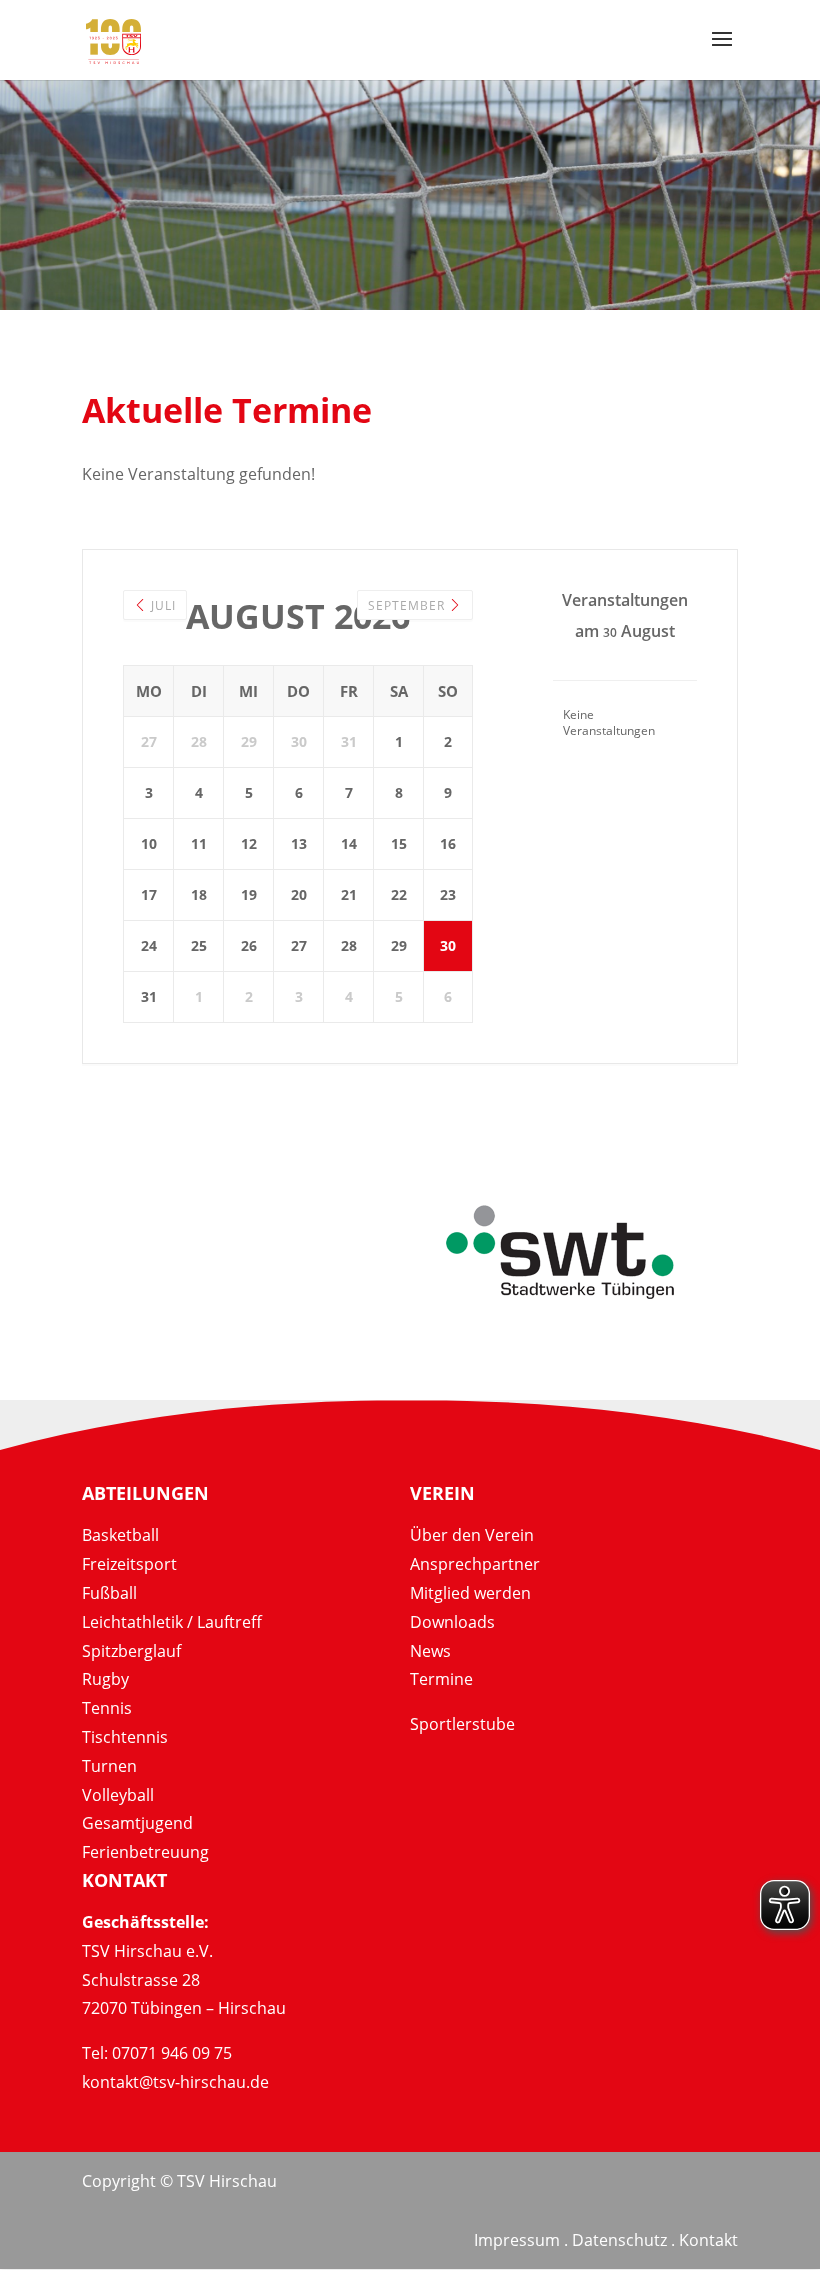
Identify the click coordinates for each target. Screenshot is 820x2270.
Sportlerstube (462, 1724)
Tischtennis (125, 1737)
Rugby (105, 1679)
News (430, 1651)
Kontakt (708, 2240)
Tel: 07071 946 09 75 (157, 2053)
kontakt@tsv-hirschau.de (175, 2082)
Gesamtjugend (137, 1823)
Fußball (109, 1593)
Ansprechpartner (475, 1564)
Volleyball (118, 1795)
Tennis (107, 1708)
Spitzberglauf (131, 1651)
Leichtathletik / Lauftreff (172, 1622)
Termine (441, 1679)
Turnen (109, 1766)
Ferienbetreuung (145, 1852)
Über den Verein (472, 1535)
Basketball (120, 1535)
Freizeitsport (129, 1564)
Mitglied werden (470, 1593)
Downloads (452, 1622)
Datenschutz (619, 2240)
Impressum (517, 2240)
